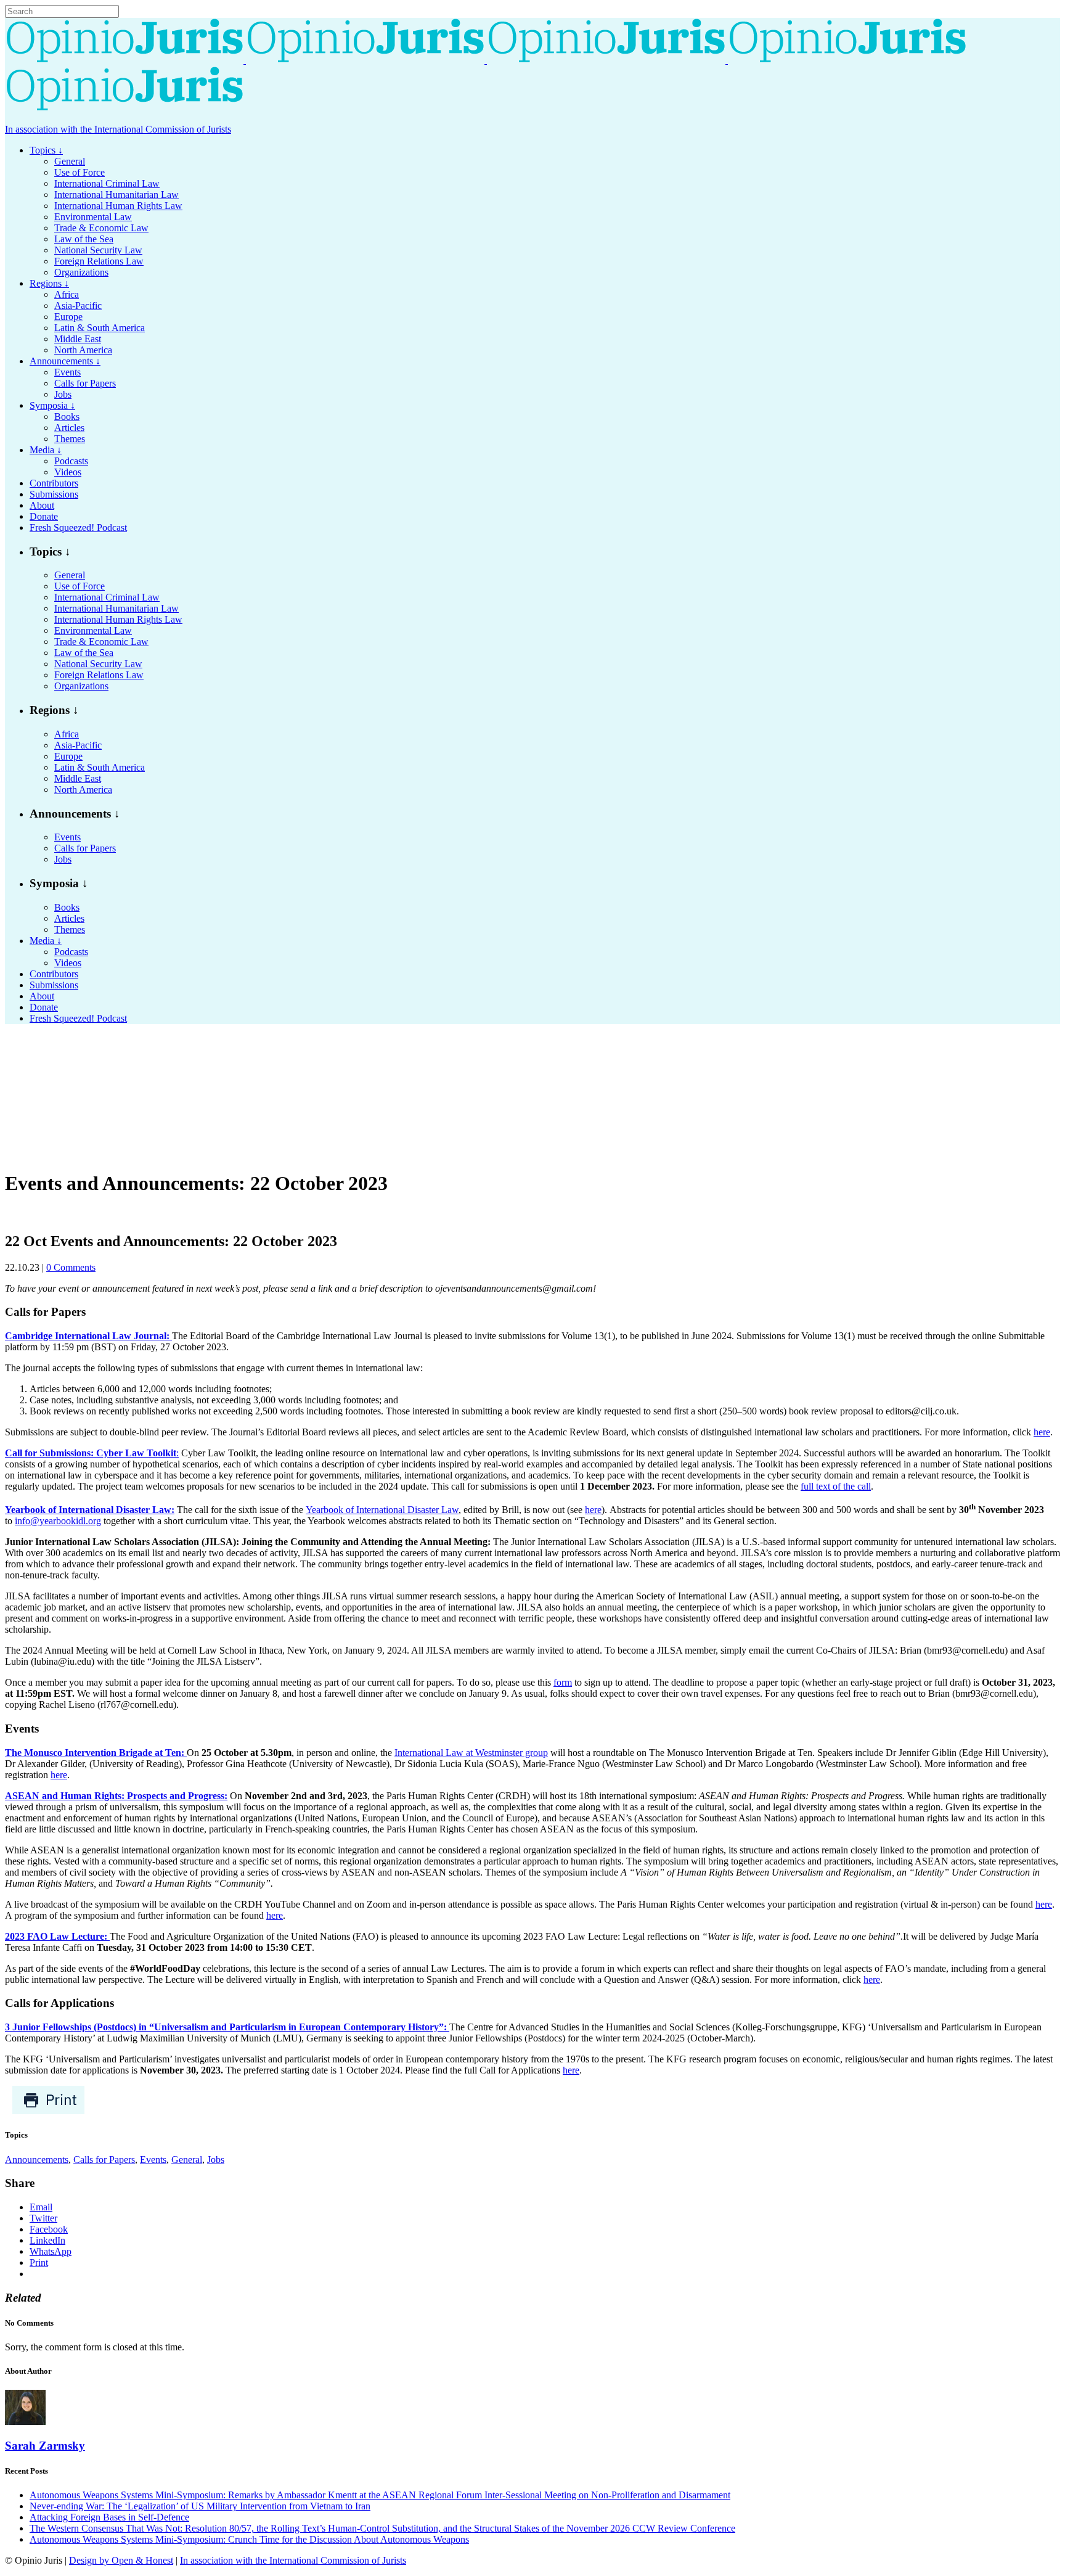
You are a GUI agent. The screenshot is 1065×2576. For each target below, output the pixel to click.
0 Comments (71, 1267)
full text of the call (836, 1486)
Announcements (37, 2160)
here (1042, 1432)
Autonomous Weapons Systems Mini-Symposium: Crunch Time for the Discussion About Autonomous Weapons (249, 2539)
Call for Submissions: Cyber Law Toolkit (91, 1453)
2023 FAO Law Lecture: (57, 1936)
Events (153, 2160)
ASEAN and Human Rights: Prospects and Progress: (116, 1796)
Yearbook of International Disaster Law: (90, 1510)
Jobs (216, 2160)
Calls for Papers (104, 2160)
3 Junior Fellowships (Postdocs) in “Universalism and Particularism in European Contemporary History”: (227, 2027)
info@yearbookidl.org (58, 1521)
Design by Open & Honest (121, 2560)
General (187, 2160)
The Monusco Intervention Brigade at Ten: (96, 1753)
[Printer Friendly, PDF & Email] (48, 2111)
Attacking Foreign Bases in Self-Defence (109, 2517)
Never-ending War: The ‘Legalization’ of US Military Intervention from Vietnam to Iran (200, 2506)
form (563, 1682)
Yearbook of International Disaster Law (382, 1510)
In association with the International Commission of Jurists (118, 129)
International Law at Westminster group (471, 1753)
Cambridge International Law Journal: (88, 1336)
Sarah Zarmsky (45, 2446)
